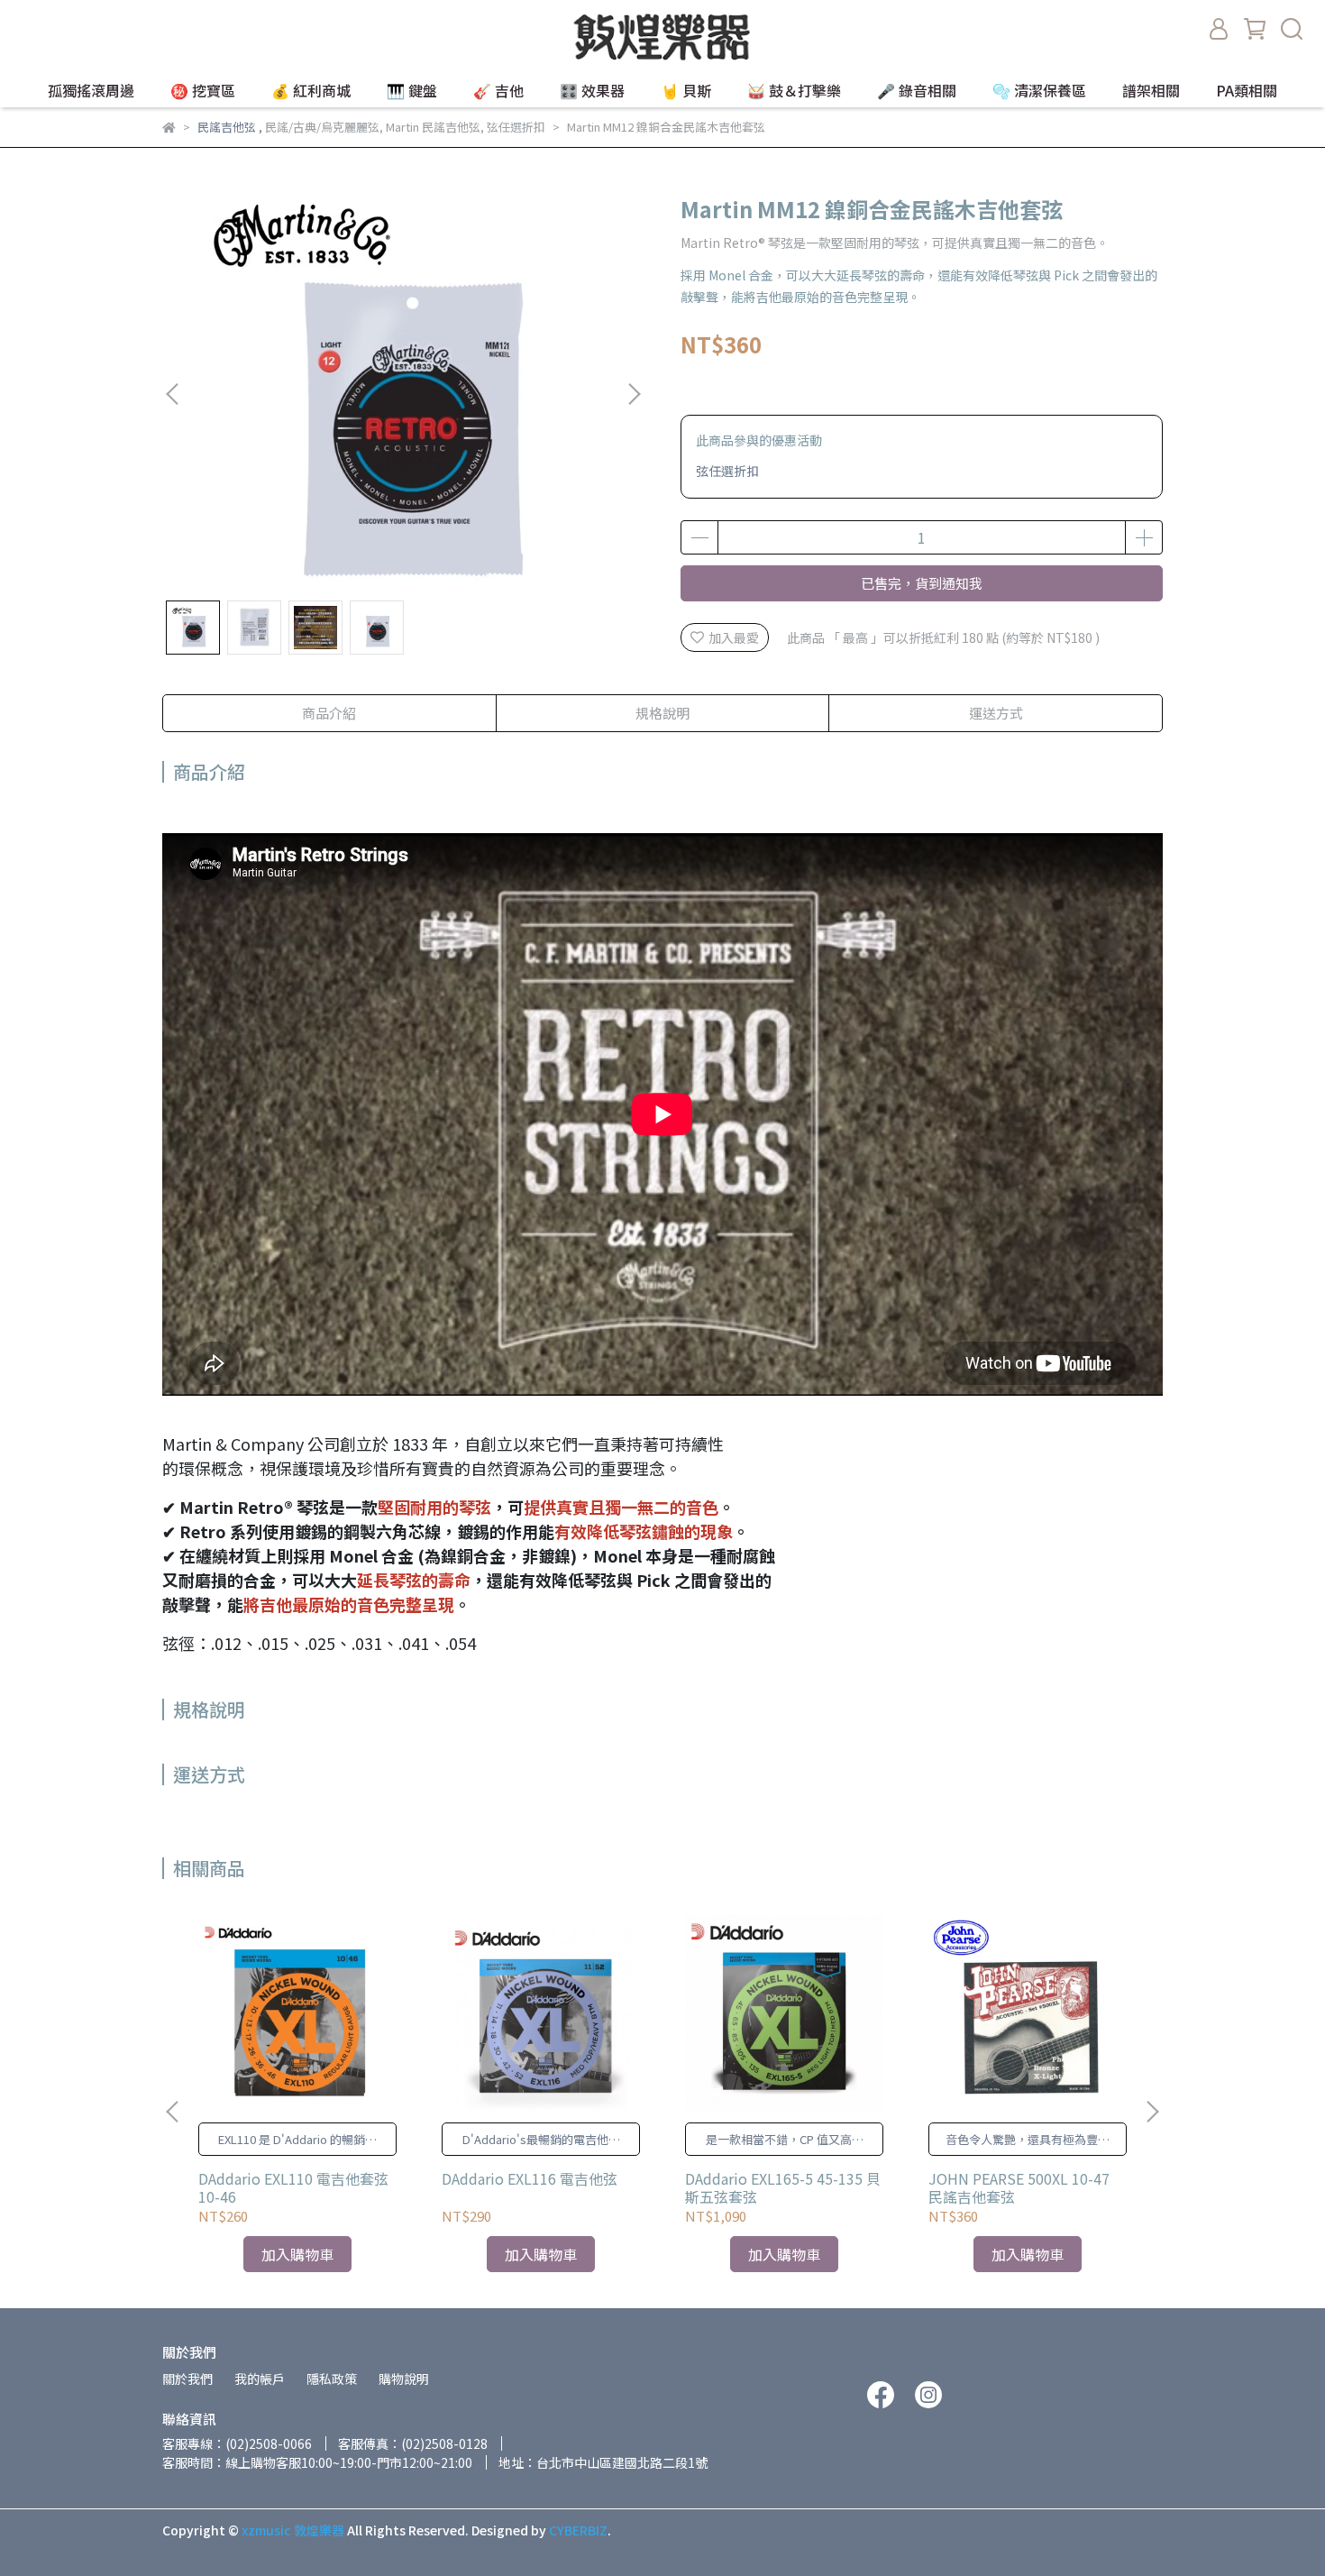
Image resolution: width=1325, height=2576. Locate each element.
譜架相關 (1151, 90)
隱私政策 (332, 2379)
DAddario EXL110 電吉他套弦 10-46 (293, 2187)
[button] (634, 394)
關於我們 (187, 2379)
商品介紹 (329, 713)
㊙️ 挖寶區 (203, 90)
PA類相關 (1247, 90)
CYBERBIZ (578, 2530)
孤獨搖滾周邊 (91, 90)
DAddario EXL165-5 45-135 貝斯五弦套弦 (783, 2187)
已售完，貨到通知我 (922, 583)
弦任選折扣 (727, 471)
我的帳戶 (260, 2379)
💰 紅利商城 (311, 90)
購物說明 (404, 2379)
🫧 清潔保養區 (1039, 90)
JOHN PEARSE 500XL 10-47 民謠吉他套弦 (1019, 2187)
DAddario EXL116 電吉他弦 (530, 2178)
